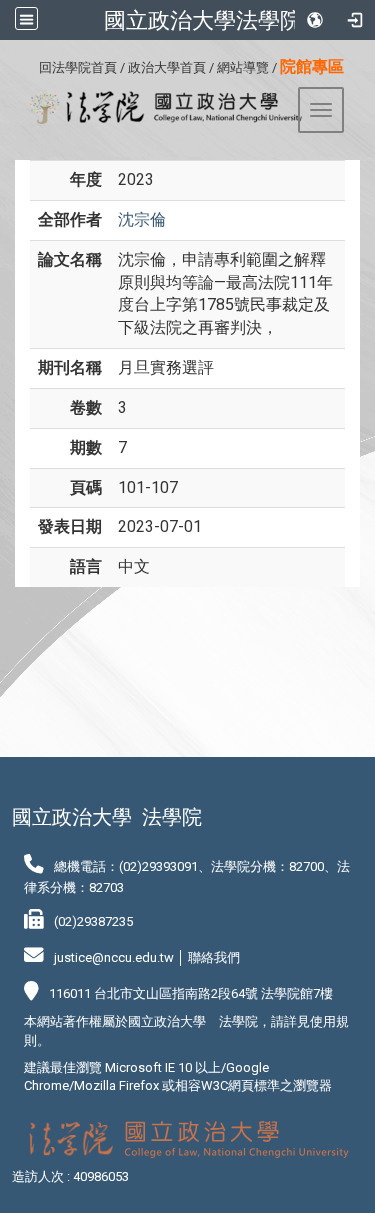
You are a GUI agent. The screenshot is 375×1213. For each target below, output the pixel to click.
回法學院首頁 (78, 67)
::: (31, 64)
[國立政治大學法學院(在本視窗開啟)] (158, 108)
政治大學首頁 (167, 67)
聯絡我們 (214, 957)
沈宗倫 (142, 219)
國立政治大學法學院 (203, 20)
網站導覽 (243, 67)
